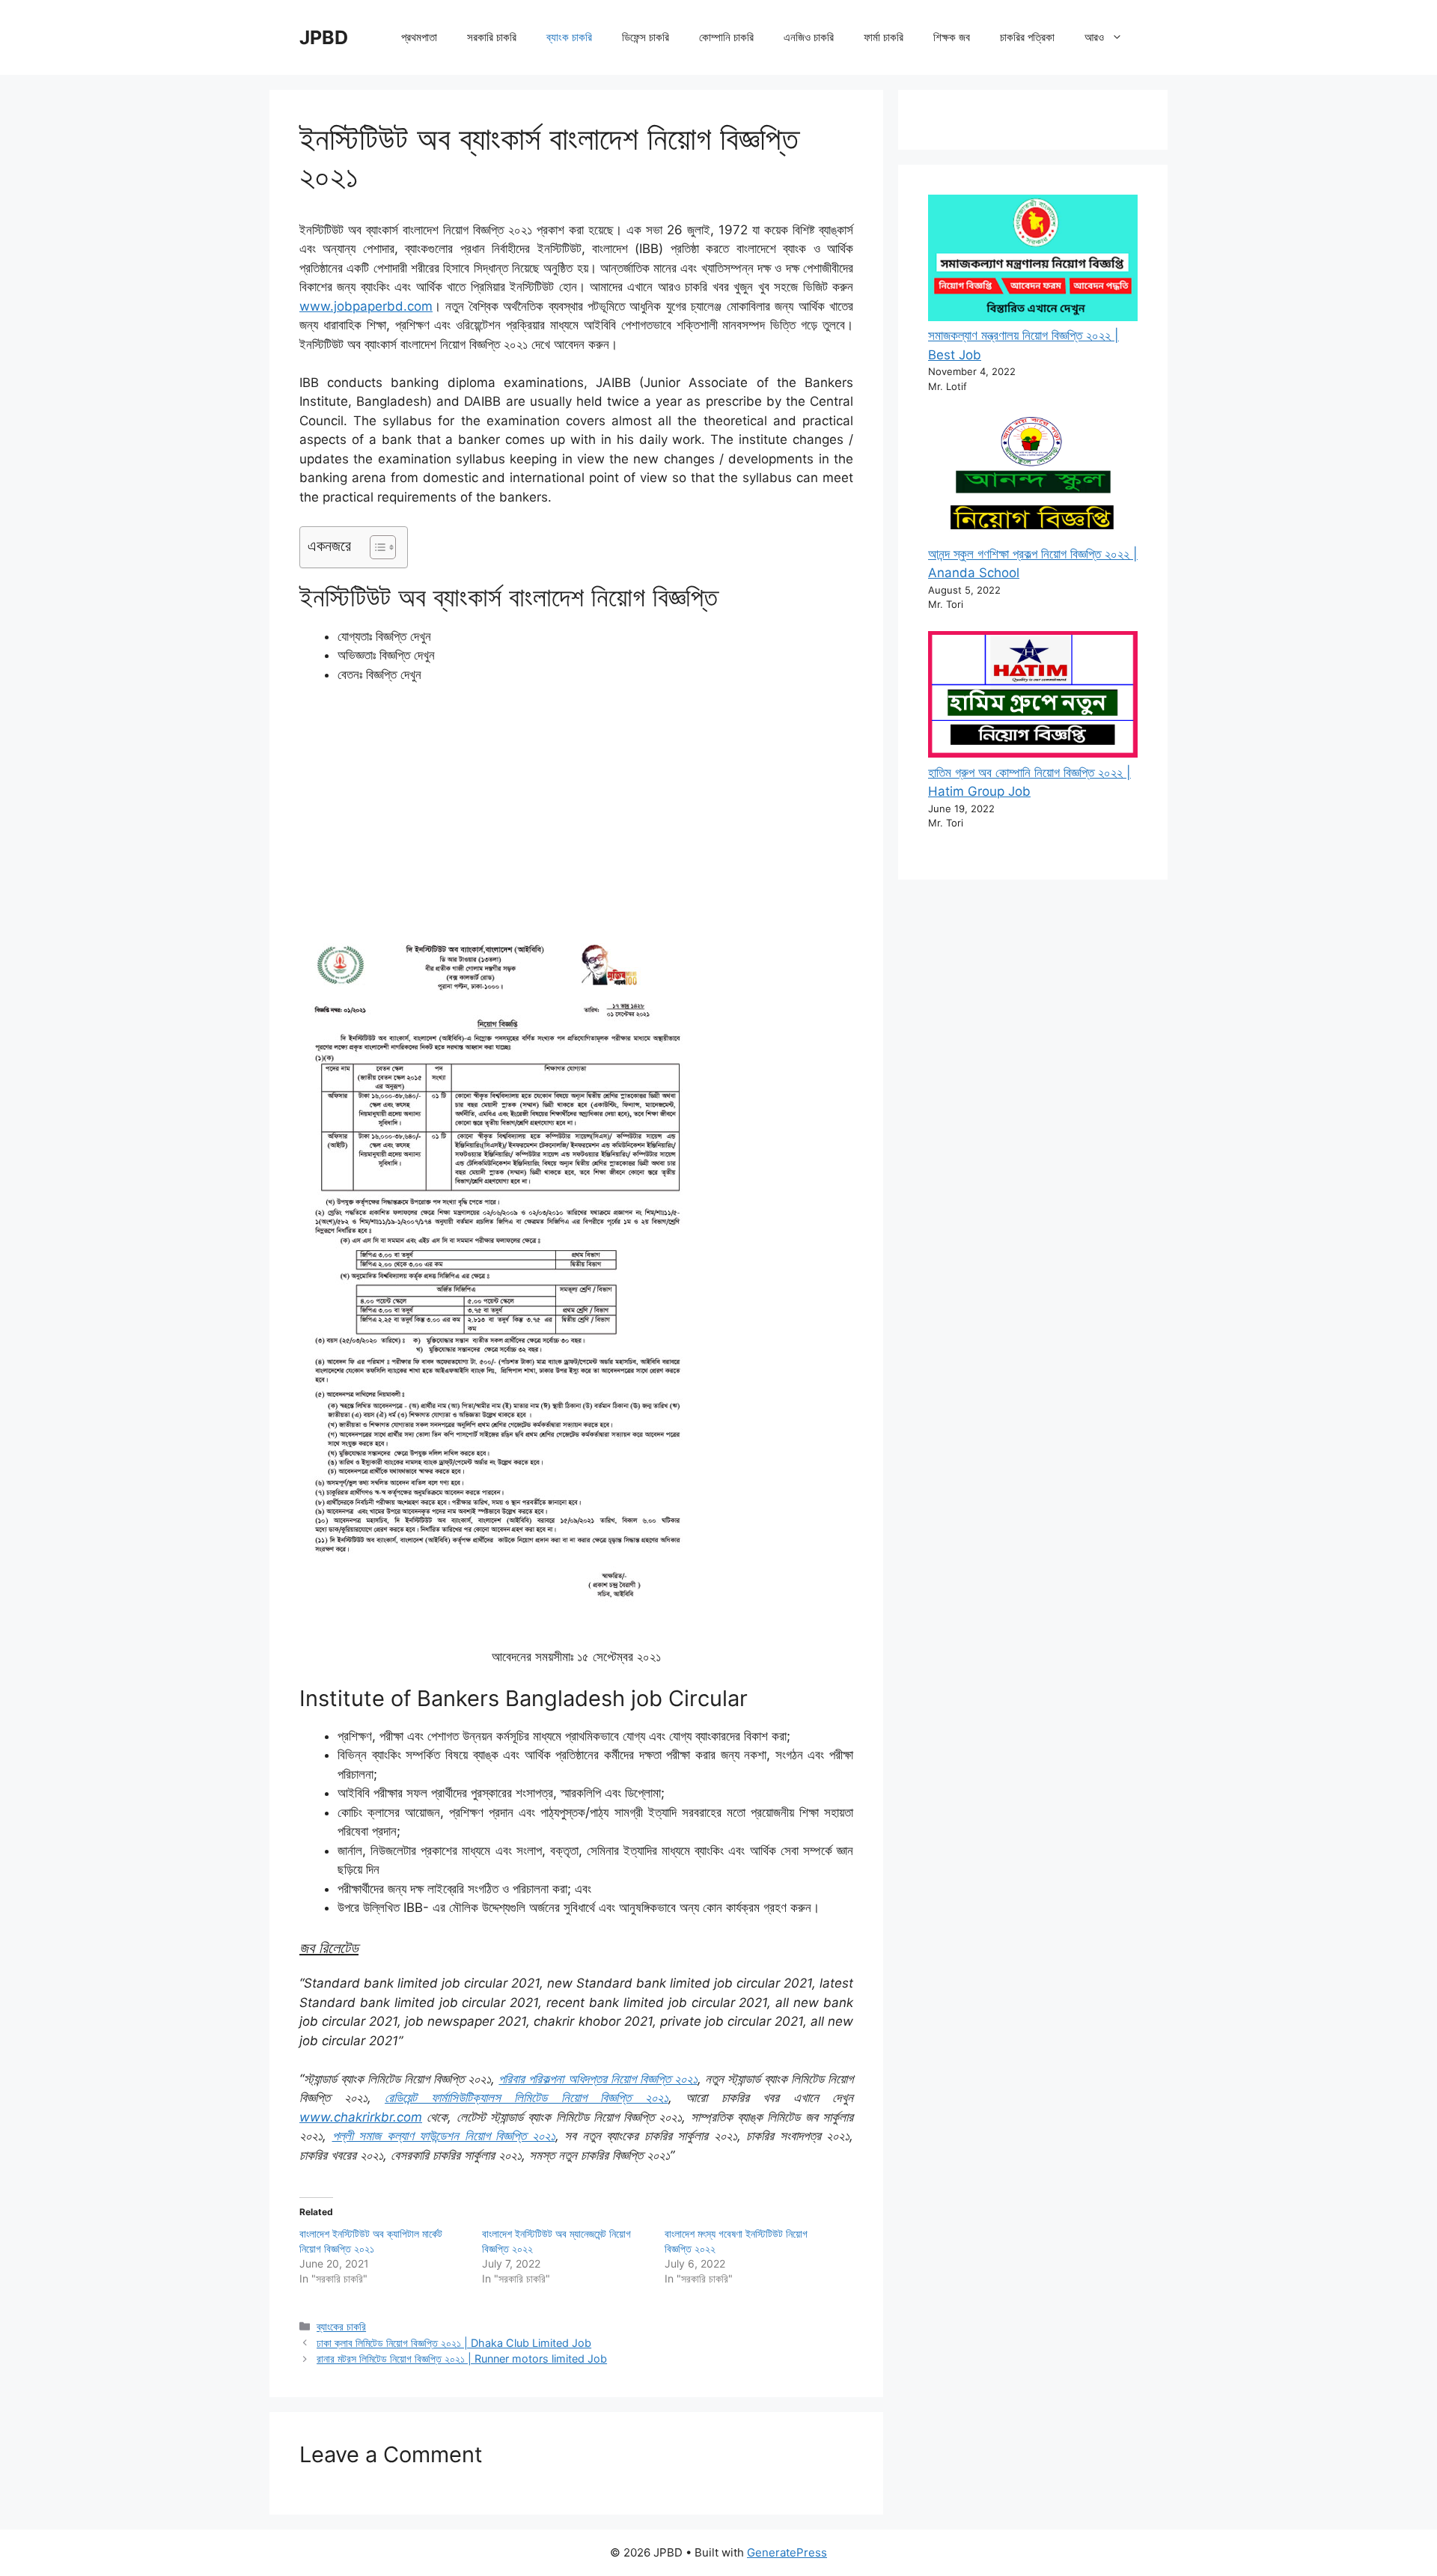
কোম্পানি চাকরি (726, 37)
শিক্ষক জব (952, 37)
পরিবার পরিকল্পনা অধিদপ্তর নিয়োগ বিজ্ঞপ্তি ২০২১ (598, 2079)
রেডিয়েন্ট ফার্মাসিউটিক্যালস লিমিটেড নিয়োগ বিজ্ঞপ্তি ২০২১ (527, 2098)
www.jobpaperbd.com (366, 306)
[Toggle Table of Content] (375, 547)
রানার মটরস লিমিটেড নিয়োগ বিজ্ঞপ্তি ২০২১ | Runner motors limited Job (462, 2359)
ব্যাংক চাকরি (569, 37)
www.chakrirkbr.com (361, 2117)
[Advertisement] (576, 809)
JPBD (324, 37)
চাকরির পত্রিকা (1027, 37)
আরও (1094, 37)
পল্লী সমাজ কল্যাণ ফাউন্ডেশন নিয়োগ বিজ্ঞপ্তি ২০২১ (444, 2136)
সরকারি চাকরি (492, 37)
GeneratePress (787, 2552)
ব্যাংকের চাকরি (341, 2326)
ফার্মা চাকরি (884, 37)
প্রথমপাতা (419, 37)
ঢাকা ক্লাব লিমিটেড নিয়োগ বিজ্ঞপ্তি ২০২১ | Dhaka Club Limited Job (454, 2343)
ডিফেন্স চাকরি (646, 37)
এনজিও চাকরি (809, 37)
